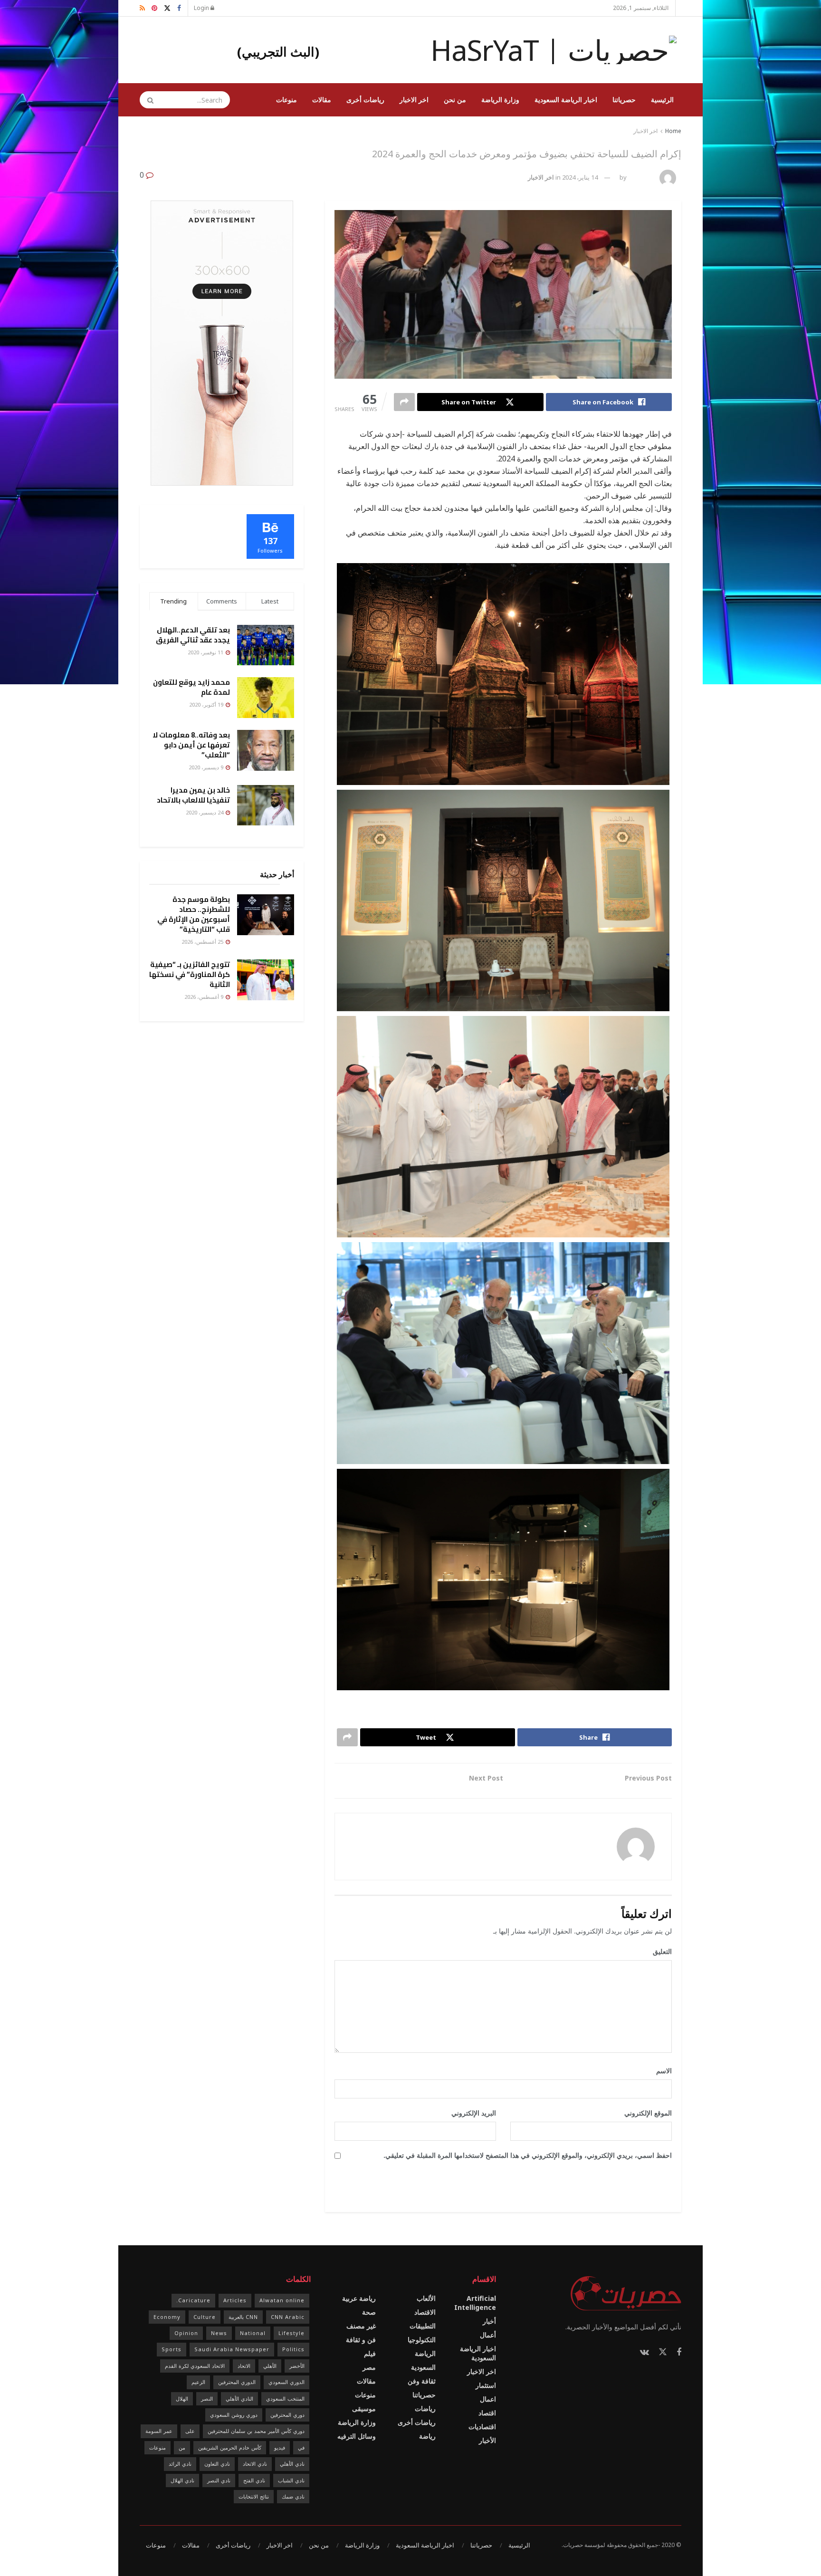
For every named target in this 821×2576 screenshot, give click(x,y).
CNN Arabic (288, 2317)
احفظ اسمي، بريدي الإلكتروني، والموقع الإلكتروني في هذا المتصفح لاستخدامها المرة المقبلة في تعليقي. (528, 2155)
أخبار (489, 2321)
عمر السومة (159, 2431)
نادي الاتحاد (255, 2464)
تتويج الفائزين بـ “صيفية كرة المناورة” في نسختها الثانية (190, 974)
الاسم (661, 2071)
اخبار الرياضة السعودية (566, 100)
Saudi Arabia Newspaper (232, 2349)
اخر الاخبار (414, 100)
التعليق (659, 1951)
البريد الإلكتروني (470, 2113)
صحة (369, 2312)
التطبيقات (423, 2326)
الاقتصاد (425, 2312)
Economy (167, 2317)
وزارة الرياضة (500, 100)
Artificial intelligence (475, 2303)
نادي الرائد (180, 2464)
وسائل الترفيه (357, 2436)
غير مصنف (361, 2326)
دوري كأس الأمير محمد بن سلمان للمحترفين (256, 2431)
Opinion (186, 2333)
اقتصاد (487, 2413)
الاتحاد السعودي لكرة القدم (195, 2366)
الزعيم (198, 2382)
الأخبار (487, 2440)
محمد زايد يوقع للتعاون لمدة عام (191, 687)
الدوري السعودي (286, 2382)
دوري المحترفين (287, 2415)
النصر (207, 2399)
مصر (369, 2367)
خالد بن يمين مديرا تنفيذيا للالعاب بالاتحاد (193, 795)
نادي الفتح (254, 2480)
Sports (172, 2349)
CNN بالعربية (243, 2317)
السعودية (423, 2367)
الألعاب (426, 2298)
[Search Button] (147, 100)
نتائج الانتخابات (254, 2496)
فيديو (280, 2447)
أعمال (488, 2335)
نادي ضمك (293, 2496)
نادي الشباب (291, 2480)
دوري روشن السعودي (234, 2415)
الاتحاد (244, 2366)
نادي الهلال (182, 2480)
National (253, 2333)
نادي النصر (219, 2480)
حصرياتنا (624, 100)
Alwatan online (282, 2300)
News (219, 2333)
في (301, 2447)
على (190, 2431)
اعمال (488, 2399)
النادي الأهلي (239, 2399)
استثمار (486, 2385)
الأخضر (297, 2366)
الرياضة (425, 2353)
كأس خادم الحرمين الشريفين (230, 2447)
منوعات (286, 100)
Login (202, 8)
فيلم (370, 2353)
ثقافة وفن (422, 2381)
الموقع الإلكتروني (648, 2113)
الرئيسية (662, 100)
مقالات (322, 100)
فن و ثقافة (361, 2340)
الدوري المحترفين (237, 2382)
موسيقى (364, 2408)
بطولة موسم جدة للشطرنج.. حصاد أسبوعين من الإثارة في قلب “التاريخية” (194, 914)
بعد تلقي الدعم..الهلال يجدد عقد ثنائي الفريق (193, 635)
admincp (642, 177)
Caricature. (193, 2300)
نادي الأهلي (292, 2464)
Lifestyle (291, 2333)
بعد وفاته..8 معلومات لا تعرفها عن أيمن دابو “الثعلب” (191, 745)
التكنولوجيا (422, 2340)
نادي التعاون (217, 2464)
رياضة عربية (359, 2298)
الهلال (182, 2399)
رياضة (427, 2436)
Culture (205, 2317)
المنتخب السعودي (285, 2399)
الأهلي (270, 2366)
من (182, 2447)
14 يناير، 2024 (580, 177)
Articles (235, 2300)
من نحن (455, 100)
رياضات (425, 2408)
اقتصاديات (482, 2427)
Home (673, 131)
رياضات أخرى (365, 100)
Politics (293, 2349)
